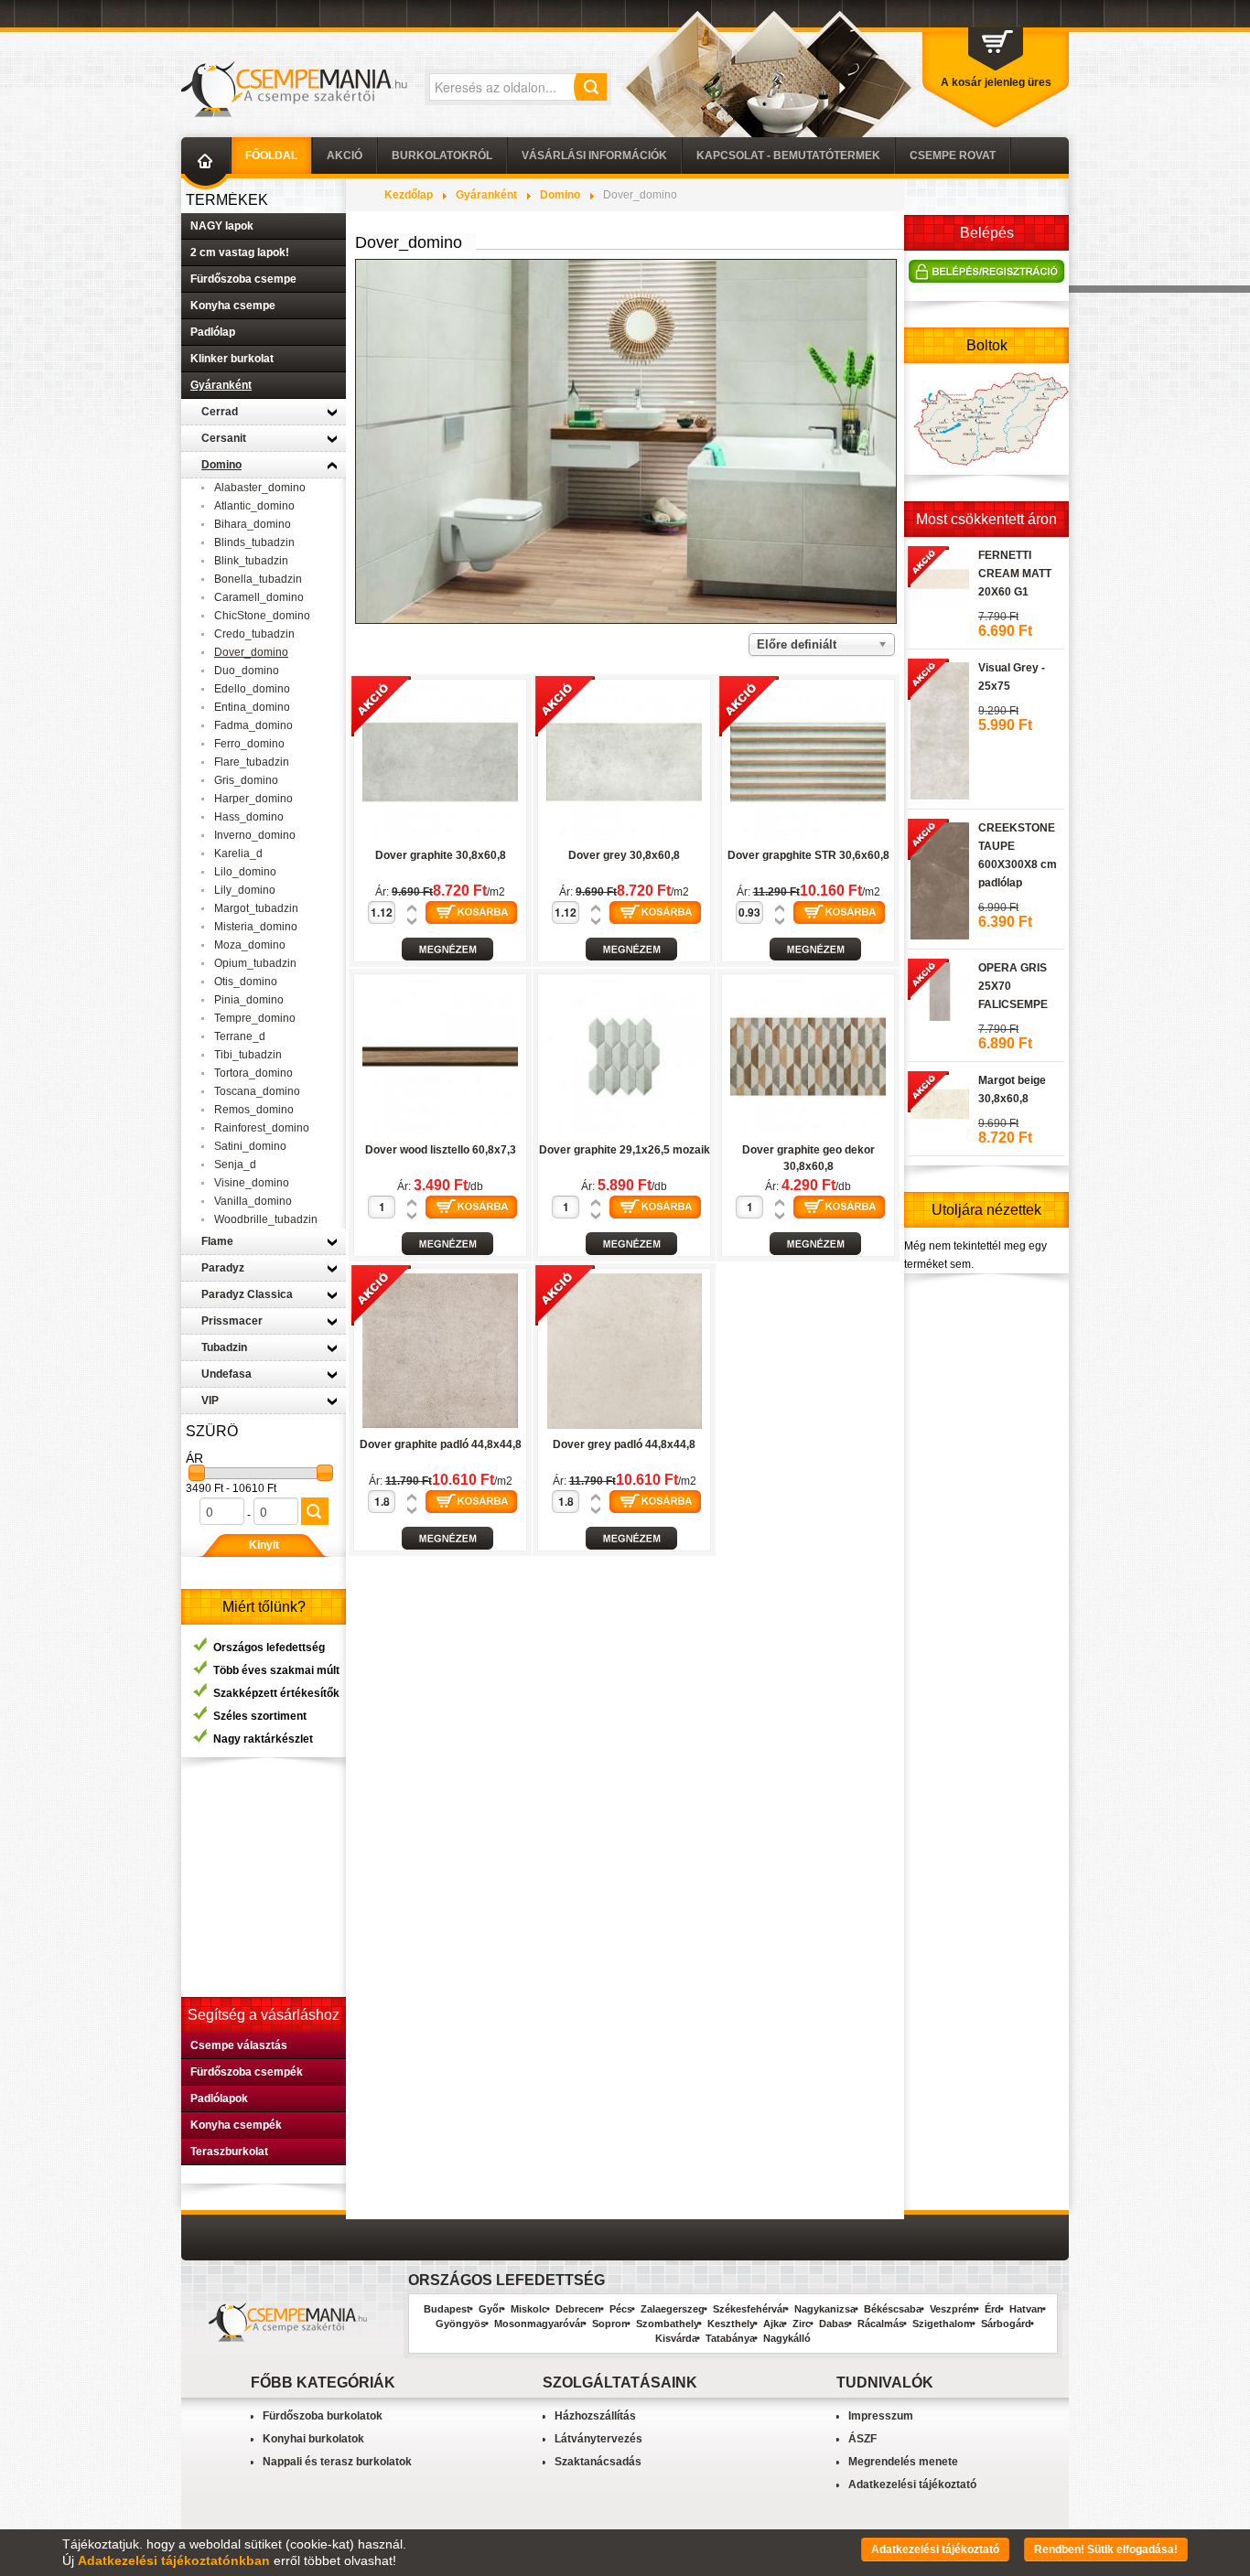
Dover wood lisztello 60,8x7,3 (441, 1150)
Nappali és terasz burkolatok (337, 2462)
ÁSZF (862, 2439)
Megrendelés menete (903, 2462)
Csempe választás (239, 2045)
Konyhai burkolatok (313, 2439)
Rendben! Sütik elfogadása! (1106, 2549)
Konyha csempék (236, 2125)
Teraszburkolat (229, 2152)
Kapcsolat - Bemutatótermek (788, 156)
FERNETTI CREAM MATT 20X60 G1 (1015, 574)
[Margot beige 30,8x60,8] (938, 1101)
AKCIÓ (345, 156)
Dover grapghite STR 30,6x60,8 (808, 855)
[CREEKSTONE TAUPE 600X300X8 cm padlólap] (938, 878)
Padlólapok (219, 2098)
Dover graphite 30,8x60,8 (441, 855)
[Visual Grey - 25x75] (938, 728)
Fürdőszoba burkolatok (323, 2416)
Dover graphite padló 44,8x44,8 (441, 1444)
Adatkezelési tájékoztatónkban (174, 2560)
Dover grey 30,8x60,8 (624, 855)
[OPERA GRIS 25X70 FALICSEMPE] (938, 989)
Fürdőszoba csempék (247, 2072)
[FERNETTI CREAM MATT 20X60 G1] (938, 576)
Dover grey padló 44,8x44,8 (624, 1444)
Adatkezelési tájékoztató (912, 2485)
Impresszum (881, 2416)
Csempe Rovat (953, 156)
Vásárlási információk (594, 156)
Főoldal (271, 156)
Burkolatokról (442, 156)
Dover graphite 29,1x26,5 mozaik (625, 1150)
